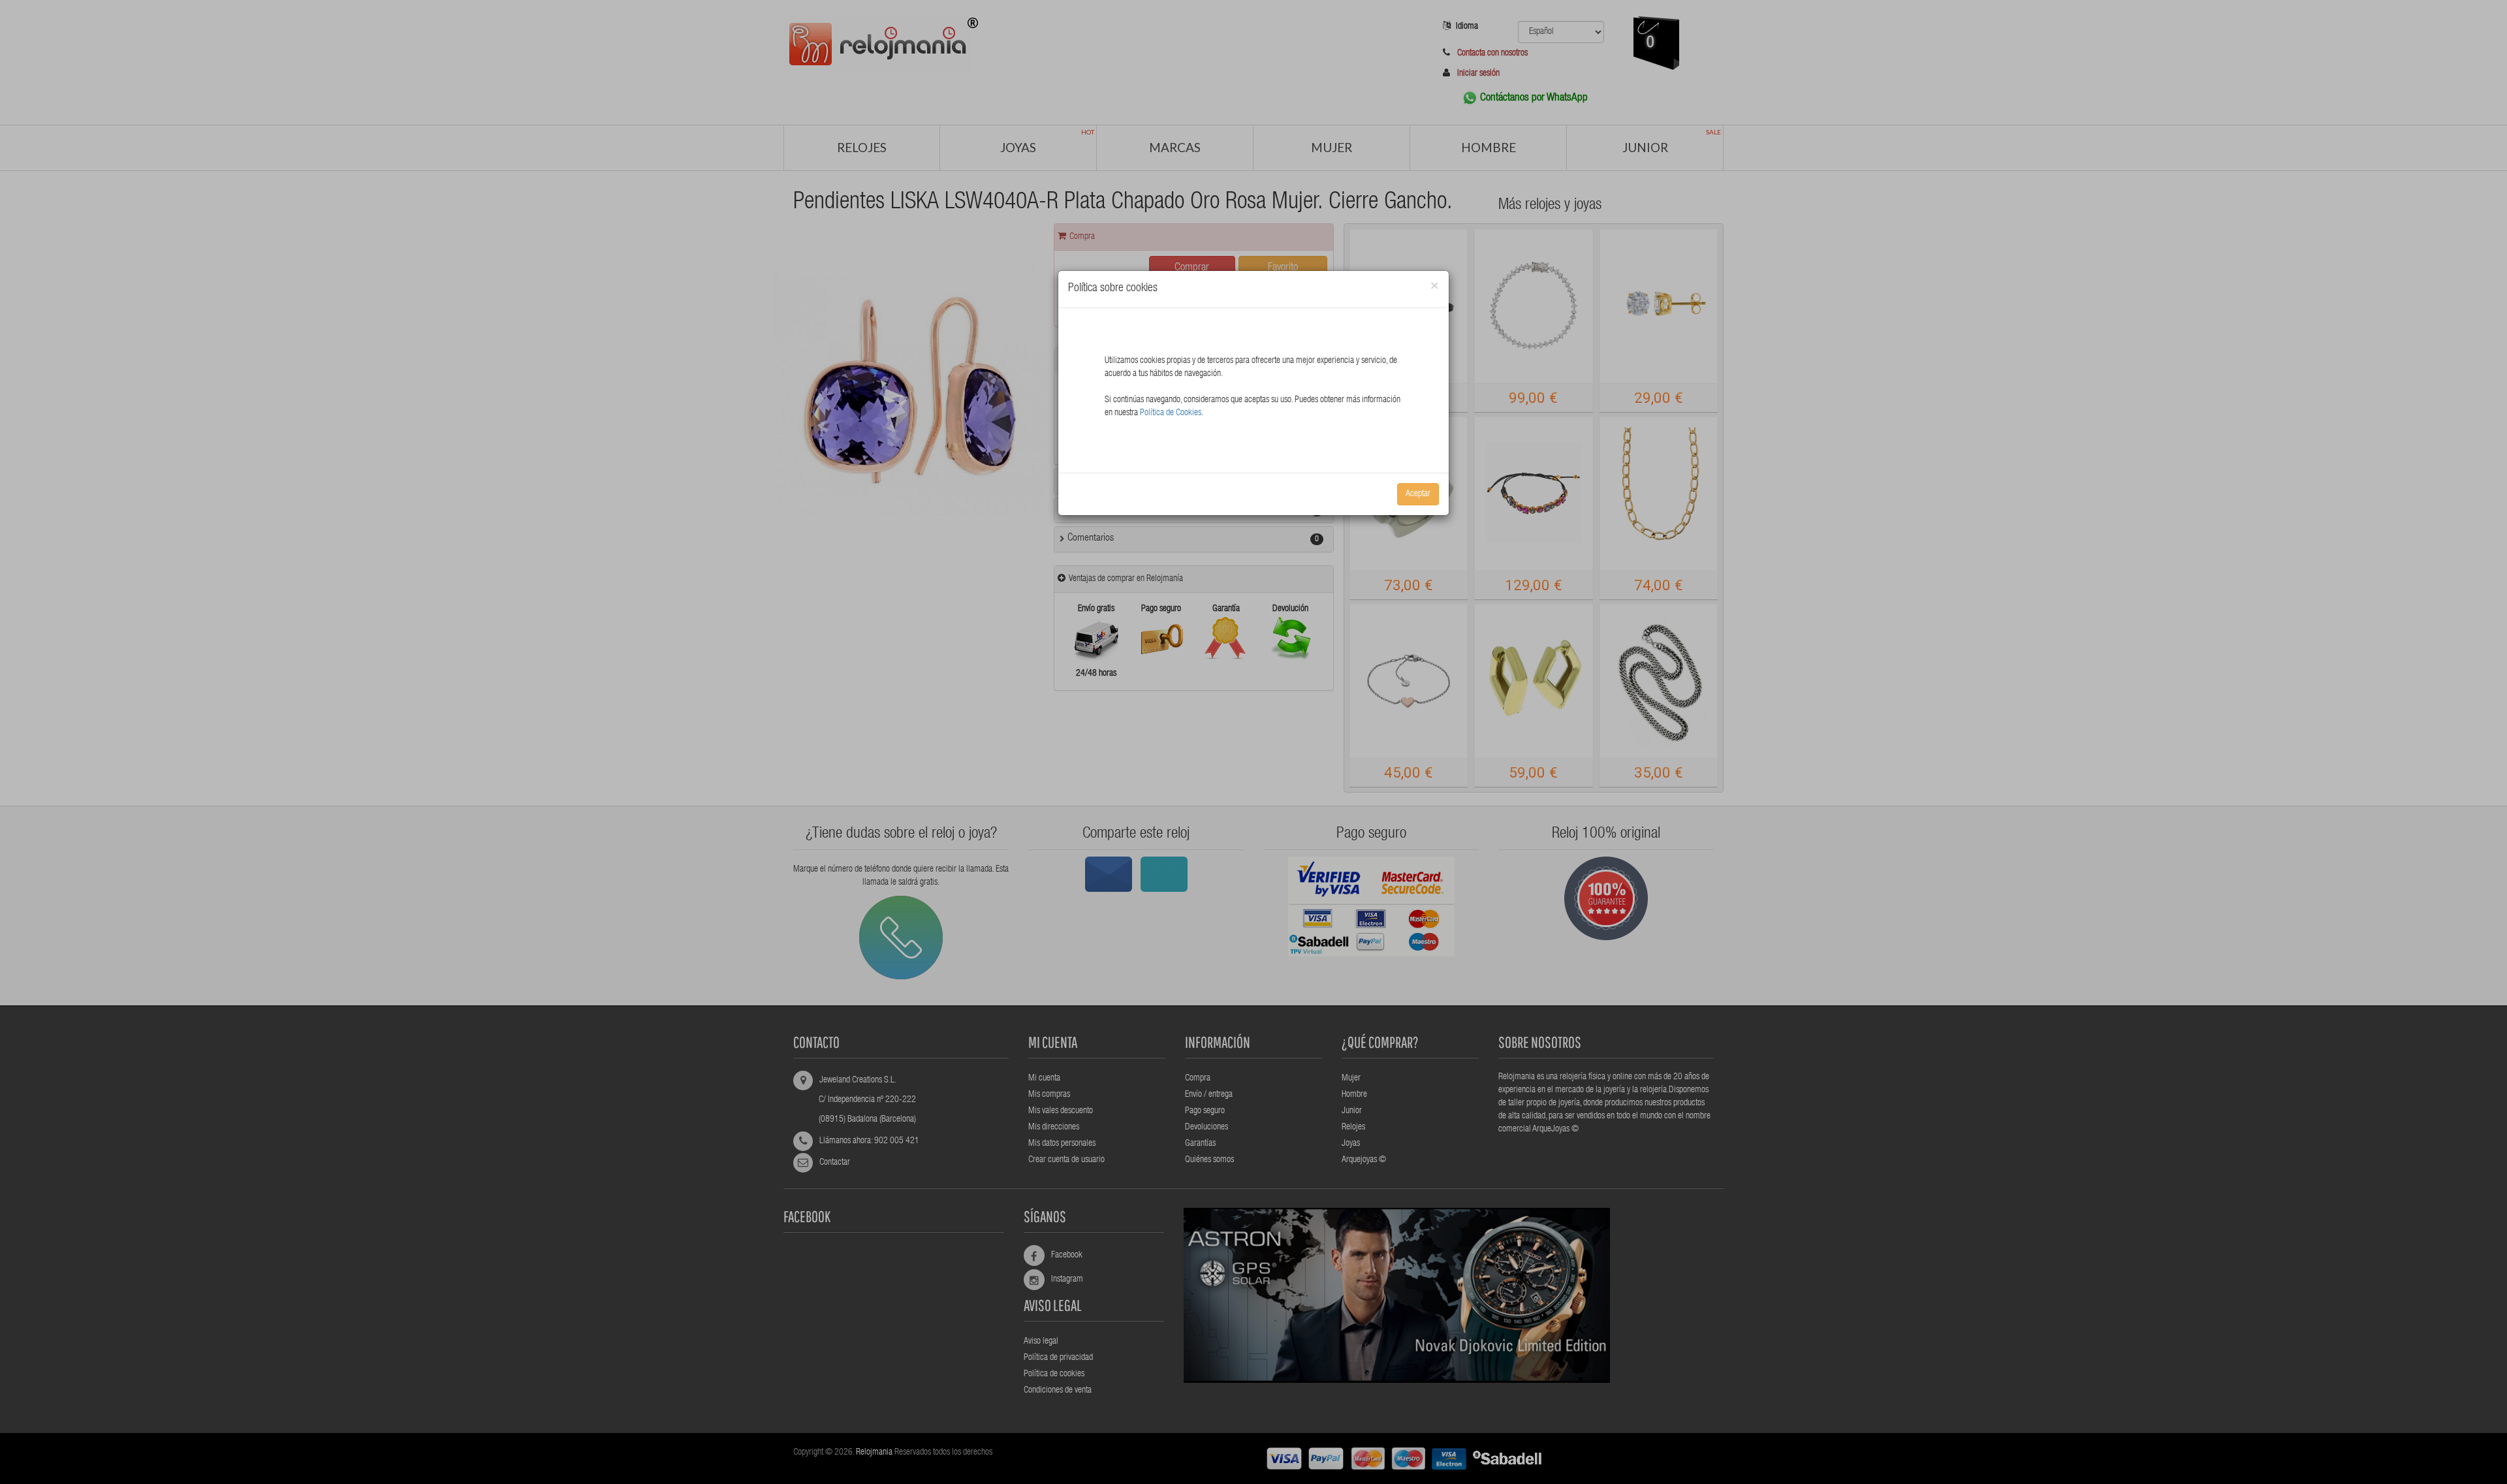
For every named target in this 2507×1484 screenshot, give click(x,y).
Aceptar (1418, 494)
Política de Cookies (1171, 413)
